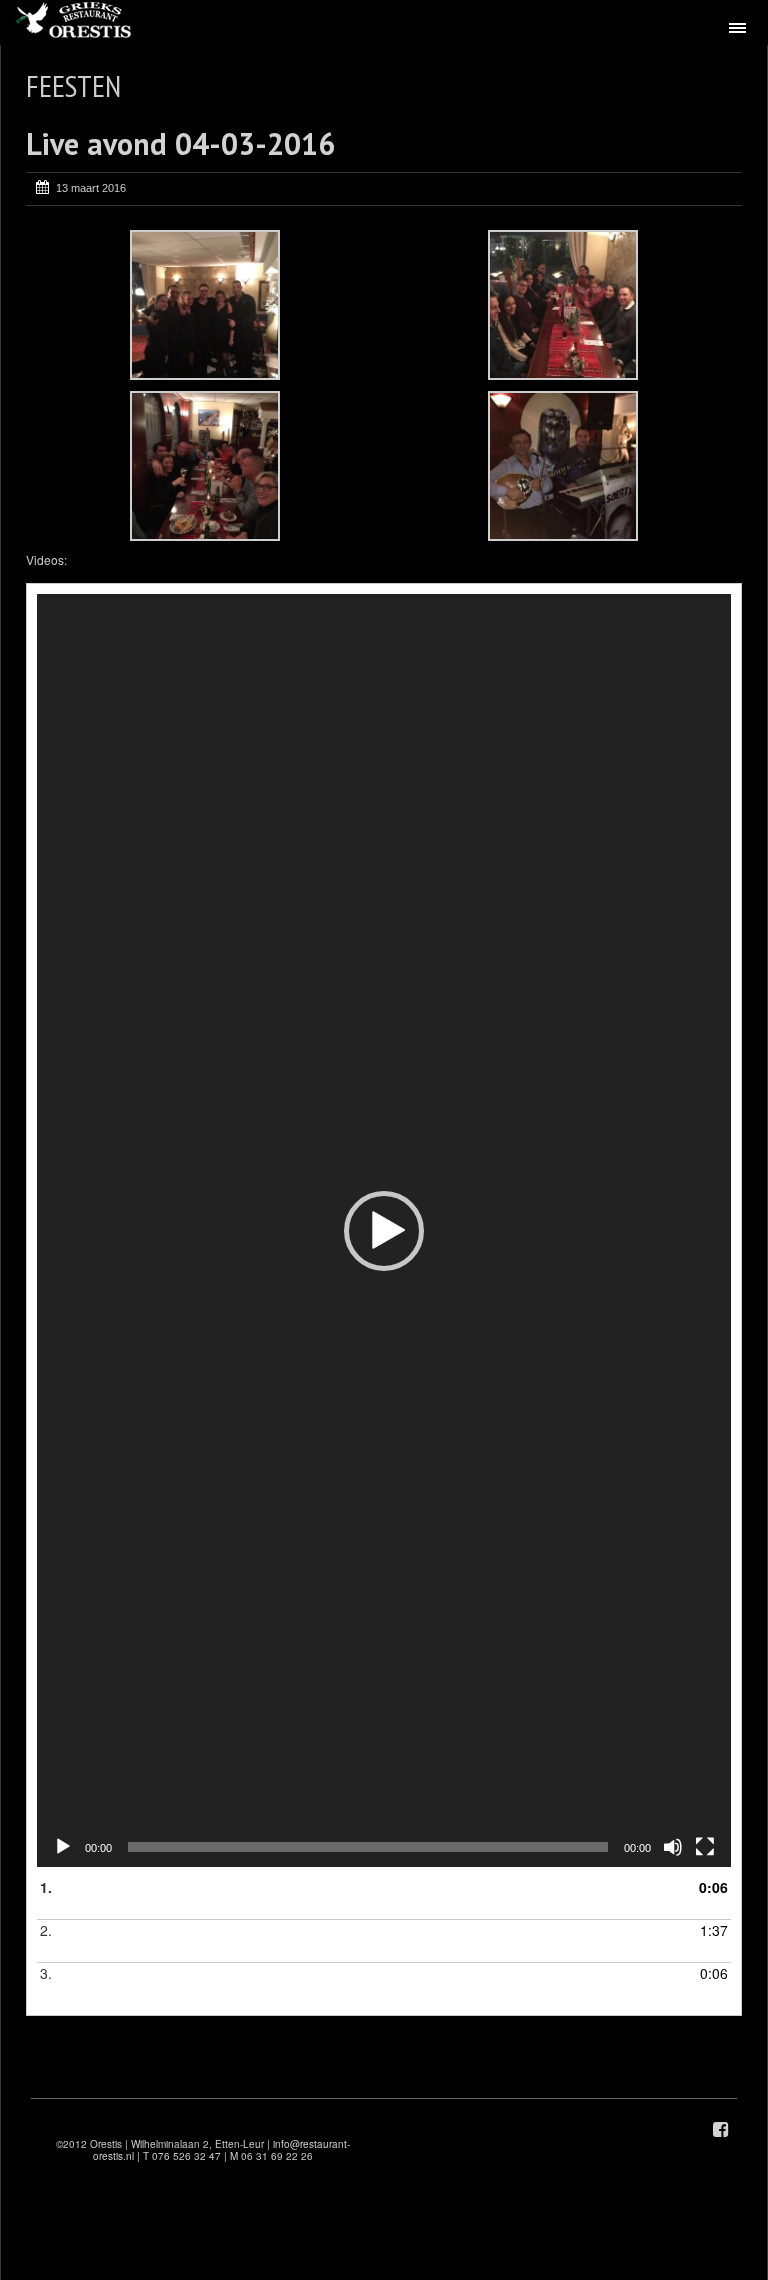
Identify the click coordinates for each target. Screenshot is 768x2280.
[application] (384, 1230)
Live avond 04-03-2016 (180, 143)
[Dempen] (673, 1847)
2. (64, 1940)
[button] (384, 1231)
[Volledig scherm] (705, 1847)
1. (65, 1897)
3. (64, 1983)
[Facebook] (720, 2130)
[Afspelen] (63, 1847)
